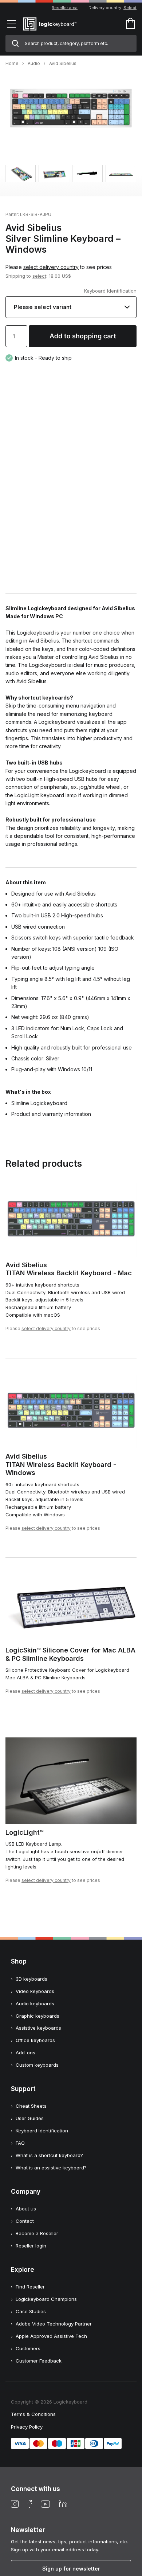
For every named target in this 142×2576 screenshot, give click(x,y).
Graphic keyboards (38, 2016)
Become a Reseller (37, 2233)
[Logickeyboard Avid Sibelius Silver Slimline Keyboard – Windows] (71, 137)
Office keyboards (35, 2040)
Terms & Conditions (33, 2414)
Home (12, 63)
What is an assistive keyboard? (51, 2168)
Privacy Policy (27, 2427)
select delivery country (51, 267)
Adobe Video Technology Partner (54, 2324)
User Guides (30, 2118)
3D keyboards (31, 1979)
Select (130, 8)
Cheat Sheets (31, 2106)
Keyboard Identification (110, 291)
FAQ (20, 2143)
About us (26, 2209)
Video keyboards (35, 1991)
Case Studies (31, 2311)
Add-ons (25, 2053)
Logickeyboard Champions (46, 2299)
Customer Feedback (39, 2361)
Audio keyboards (35, 2004)
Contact (25, 2221)
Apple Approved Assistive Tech (51, 2336)
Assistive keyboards (38, 2028)
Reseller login (31, 2246)
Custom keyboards (37, 2065)
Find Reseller (30, 2287)
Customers (28, 2348)
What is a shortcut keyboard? (49, 2155)
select (39, 276)
